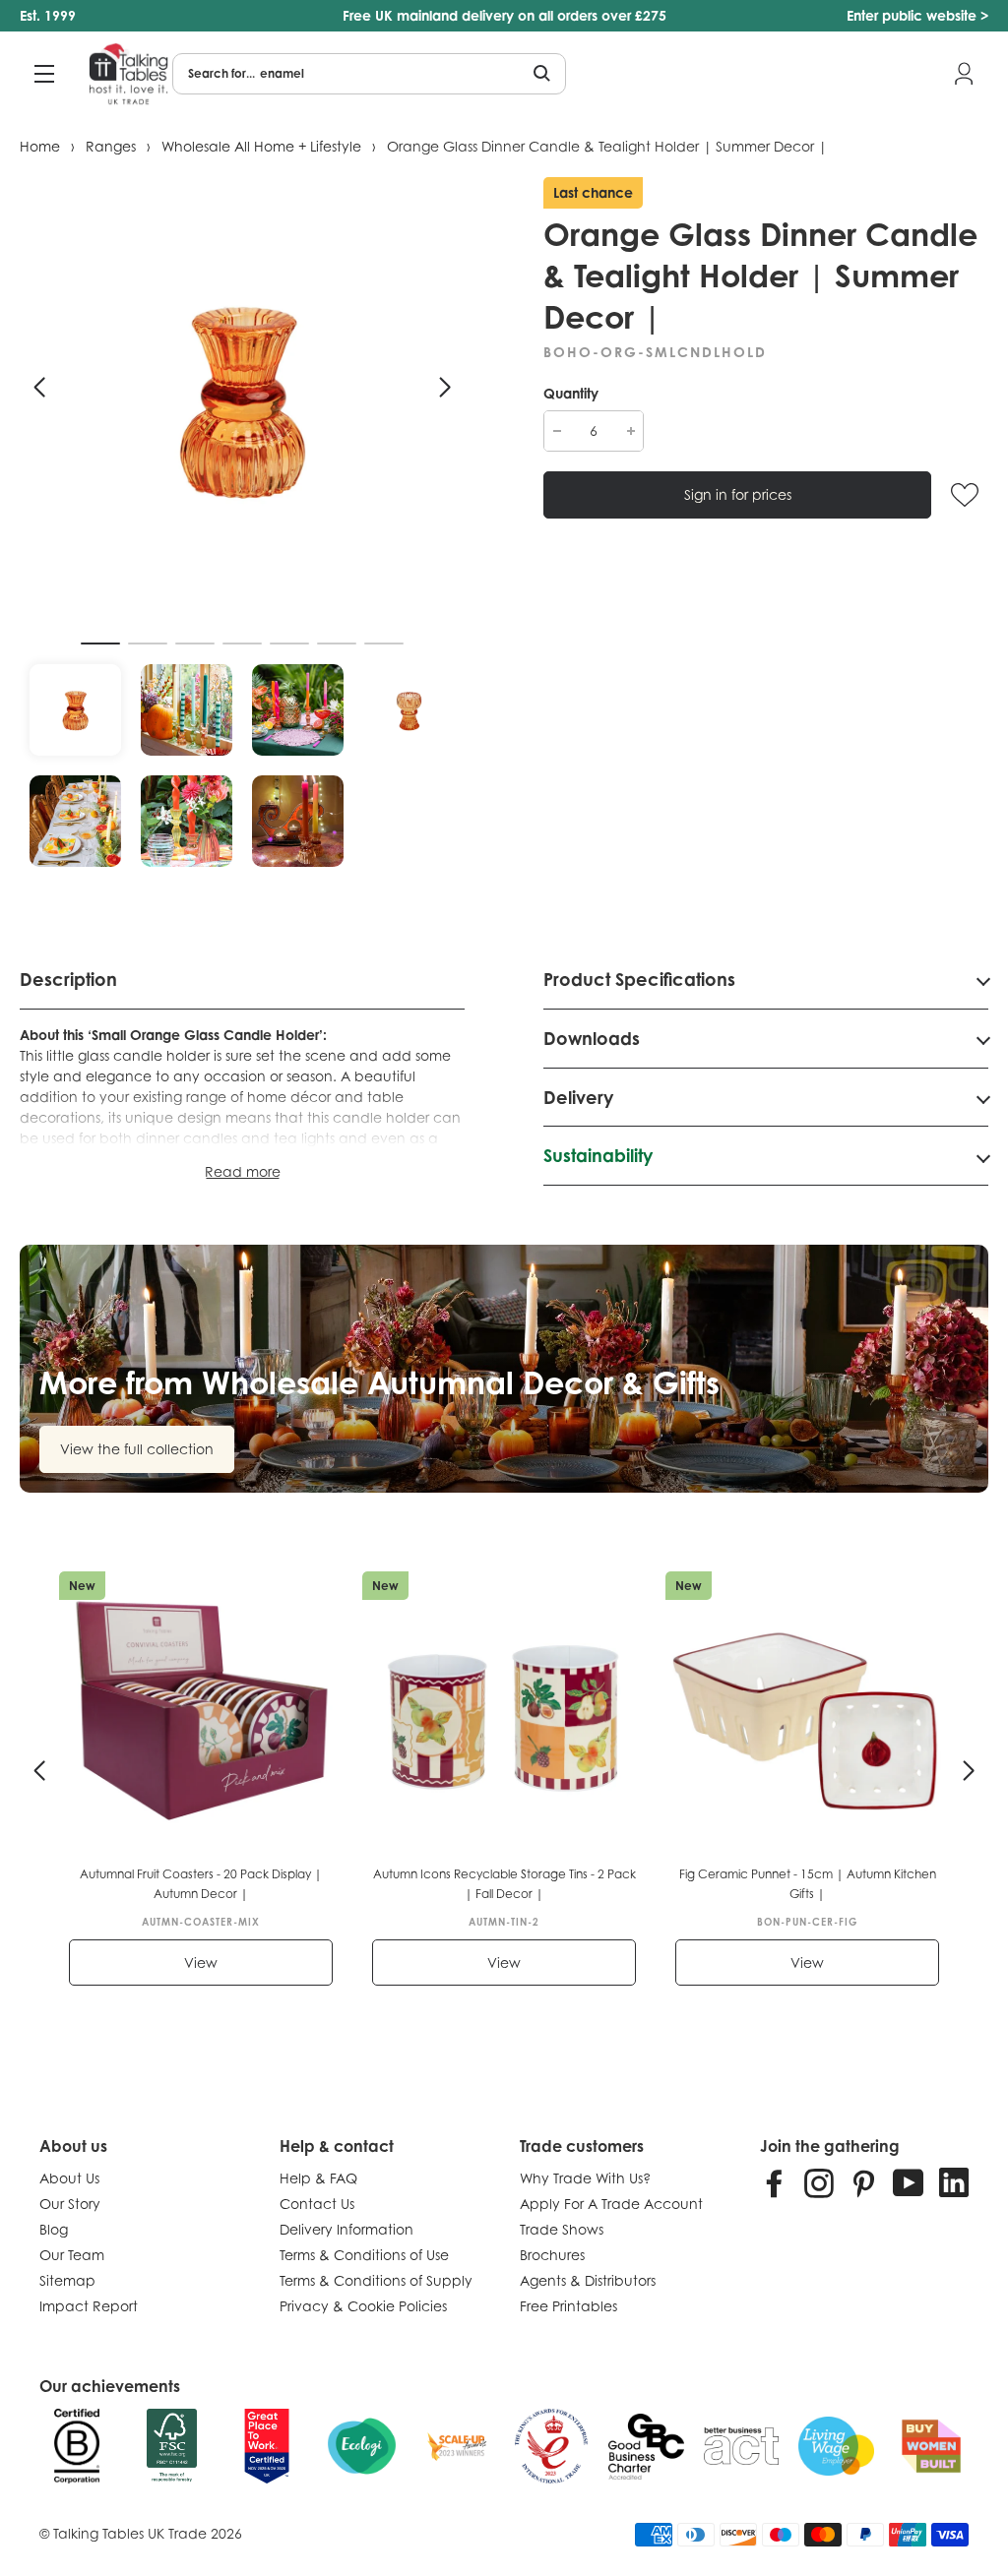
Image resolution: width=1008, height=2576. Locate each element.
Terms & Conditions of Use (364, 2255)
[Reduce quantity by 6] (557, 431)
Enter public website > (917, 15)
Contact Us (317, 2204)
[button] (39, 388)
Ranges (111, 146)
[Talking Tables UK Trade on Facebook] (775, 2182)
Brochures (552, 2255)
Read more (243, 1171)
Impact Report (89, 2306)
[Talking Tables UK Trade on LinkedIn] (954, 2182)
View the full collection (137, 1449)
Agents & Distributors (588, 2280)
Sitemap (67, 2280)
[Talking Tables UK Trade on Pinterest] (863, 2182)
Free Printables (568, 2306)
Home (40, 146)
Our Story (70, 2204)
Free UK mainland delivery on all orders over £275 (504, 15)
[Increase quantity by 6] (630, 431)
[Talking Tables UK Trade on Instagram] (819, 2182)
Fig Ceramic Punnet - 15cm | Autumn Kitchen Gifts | (808, 1884)
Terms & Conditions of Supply (376, 2280)
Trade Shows (562, 2229)
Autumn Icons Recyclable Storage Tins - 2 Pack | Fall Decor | (504, 1884)
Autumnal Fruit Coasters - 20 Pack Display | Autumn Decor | (201, 1884)
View (201, 1963)
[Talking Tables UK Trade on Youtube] (909, 2182)
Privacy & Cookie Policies (363, 2306)
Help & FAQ (318, 2178)
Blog (54, 2229)
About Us (69, 2178)
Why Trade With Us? (585, 2178)
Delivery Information (346, 2229)
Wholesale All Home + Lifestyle (261, 146)
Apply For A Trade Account (611, 2204)
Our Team (72, 2255)
